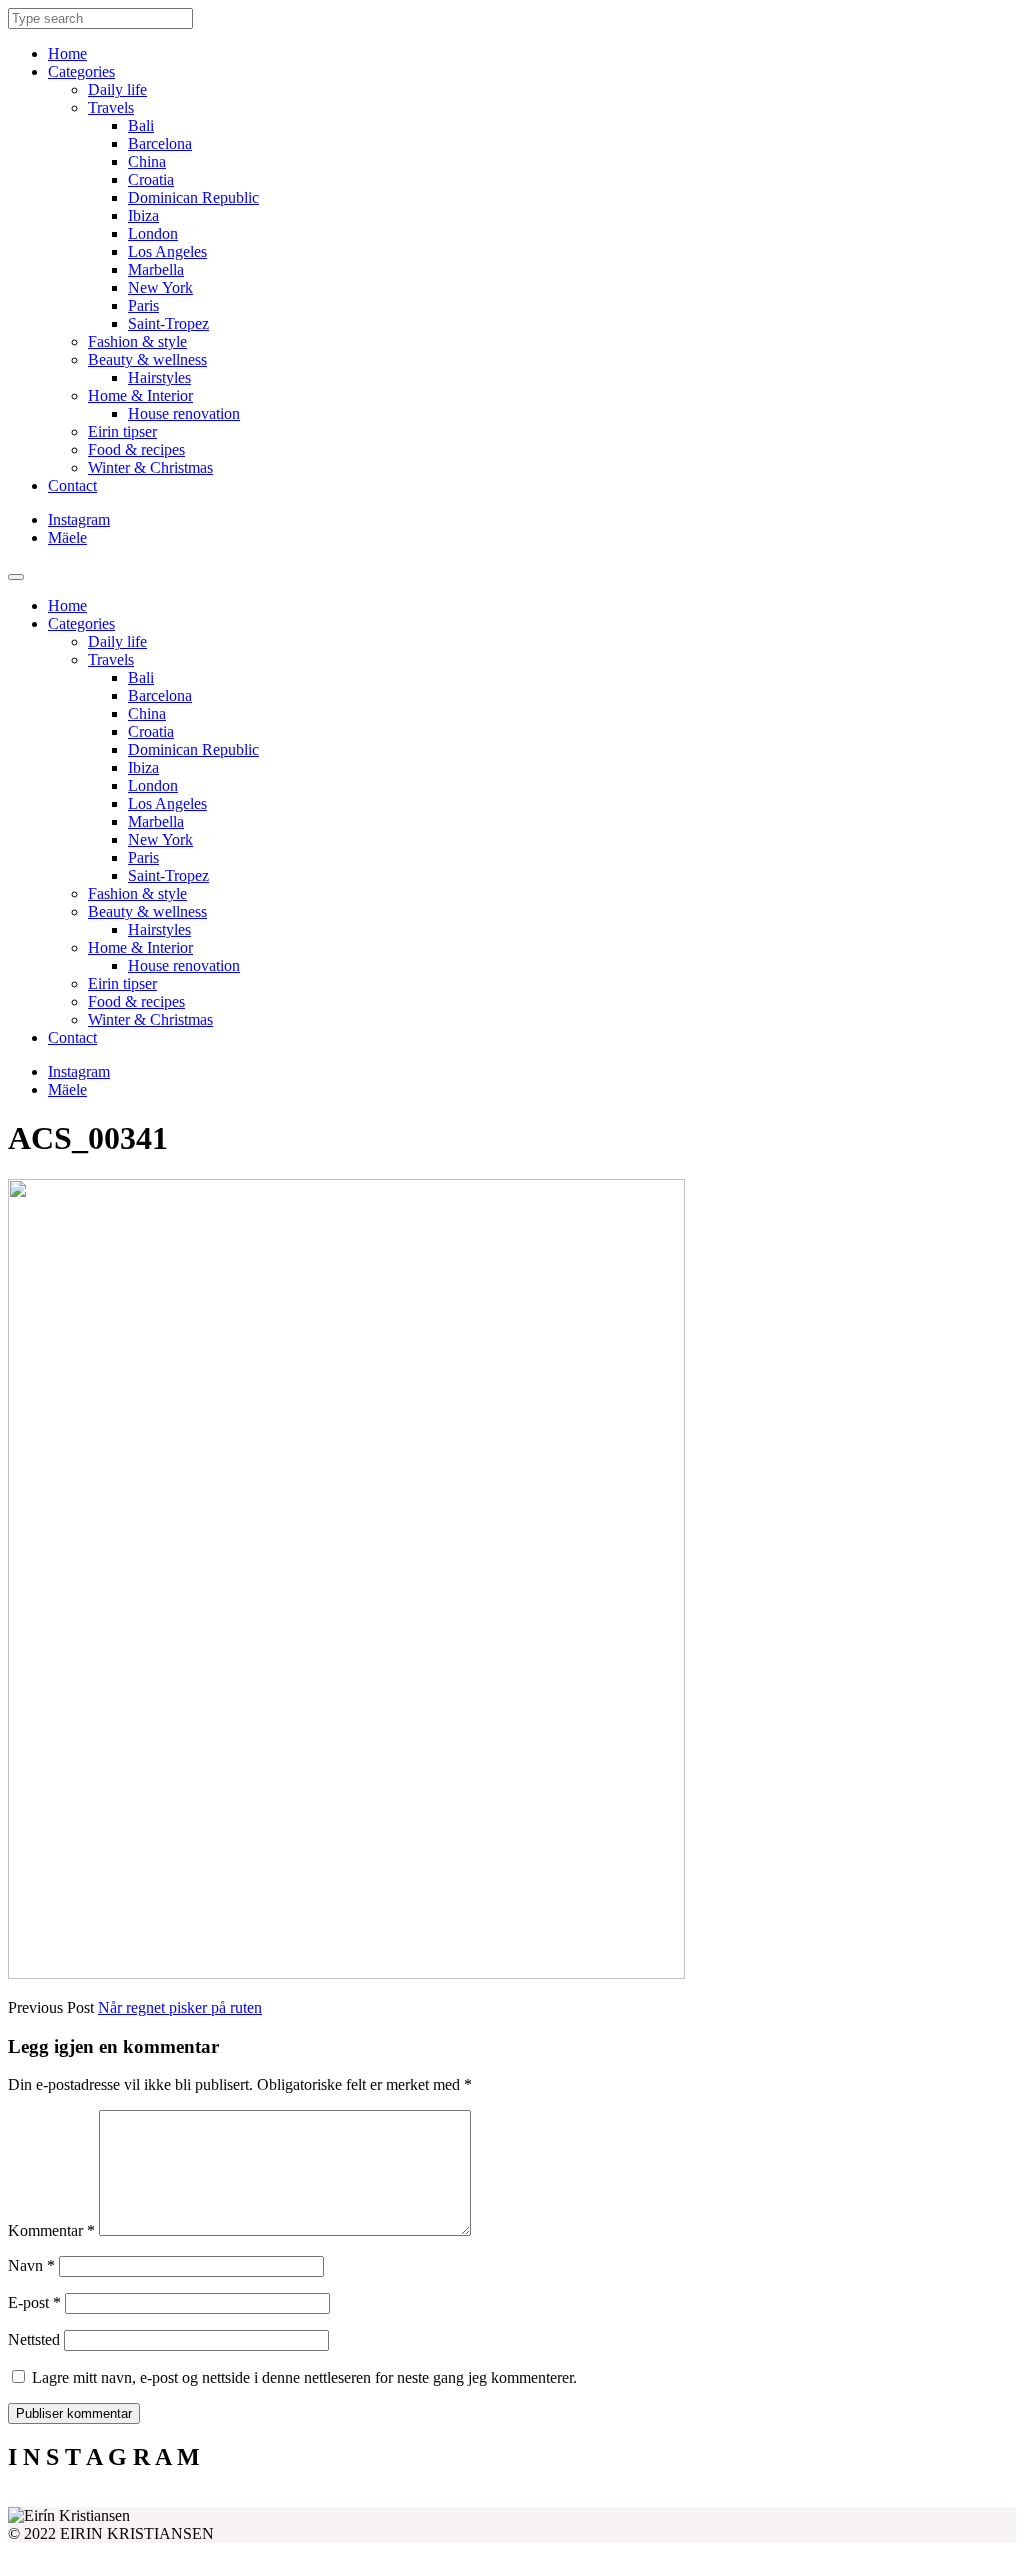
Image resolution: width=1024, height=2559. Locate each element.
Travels (111, 107)
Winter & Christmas (150, 467)
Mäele (67, 537)
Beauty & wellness (147, 359)
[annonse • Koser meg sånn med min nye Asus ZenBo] (638, 2499)
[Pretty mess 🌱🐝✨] (134, 2499)
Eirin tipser (122, 431)
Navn (31, 2265)
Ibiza (143, 215)
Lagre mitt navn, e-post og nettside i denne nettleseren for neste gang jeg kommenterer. (304, 2377)
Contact (72, 485)
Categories (81, 71)
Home (67, 53)
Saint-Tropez (168, 323)
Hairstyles (159, 377)
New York (160, 287)
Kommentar (51, 2230)
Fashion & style (137, 341)
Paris (143, 305)
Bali (141, 125)
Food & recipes (136, 449)
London (153, 233)
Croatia (151, 179)
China (147, 161)
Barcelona (160, 143)
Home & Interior (140, 395)
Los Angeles (167, 251)
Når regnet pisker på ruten (180, 2007)
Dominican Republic (193, 197)
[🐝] (386, 2499)
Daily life (117, 89)
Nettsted (34, 2339)
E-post (34, 2302)
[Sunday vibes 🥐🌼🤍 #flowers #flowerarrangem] (890, 2499)
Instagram (79, 519)
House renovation (184, 413)
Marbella (156, 269)
